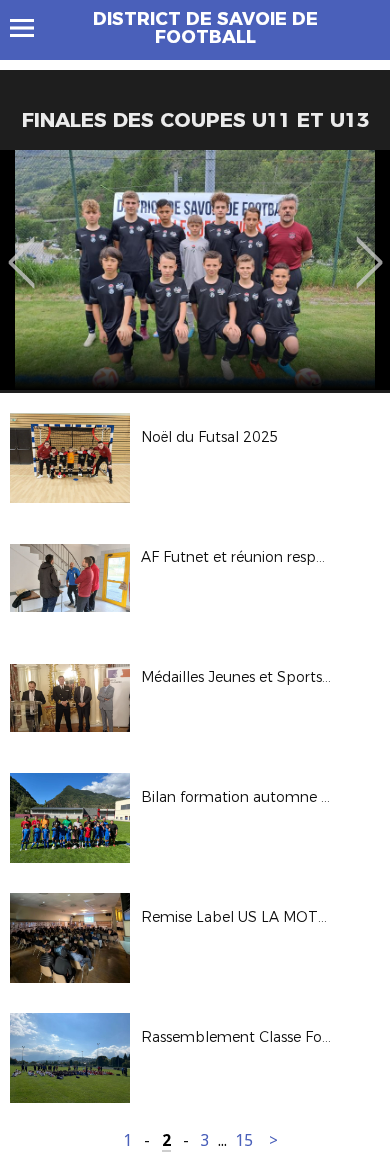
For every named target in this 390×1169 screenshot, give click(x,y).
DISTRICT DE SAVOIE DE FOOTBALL (205, 28)
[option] (195, 270)
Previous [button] (21, 248)
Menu (31, 28)
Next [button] (369, 248)
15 (244, 1140)
